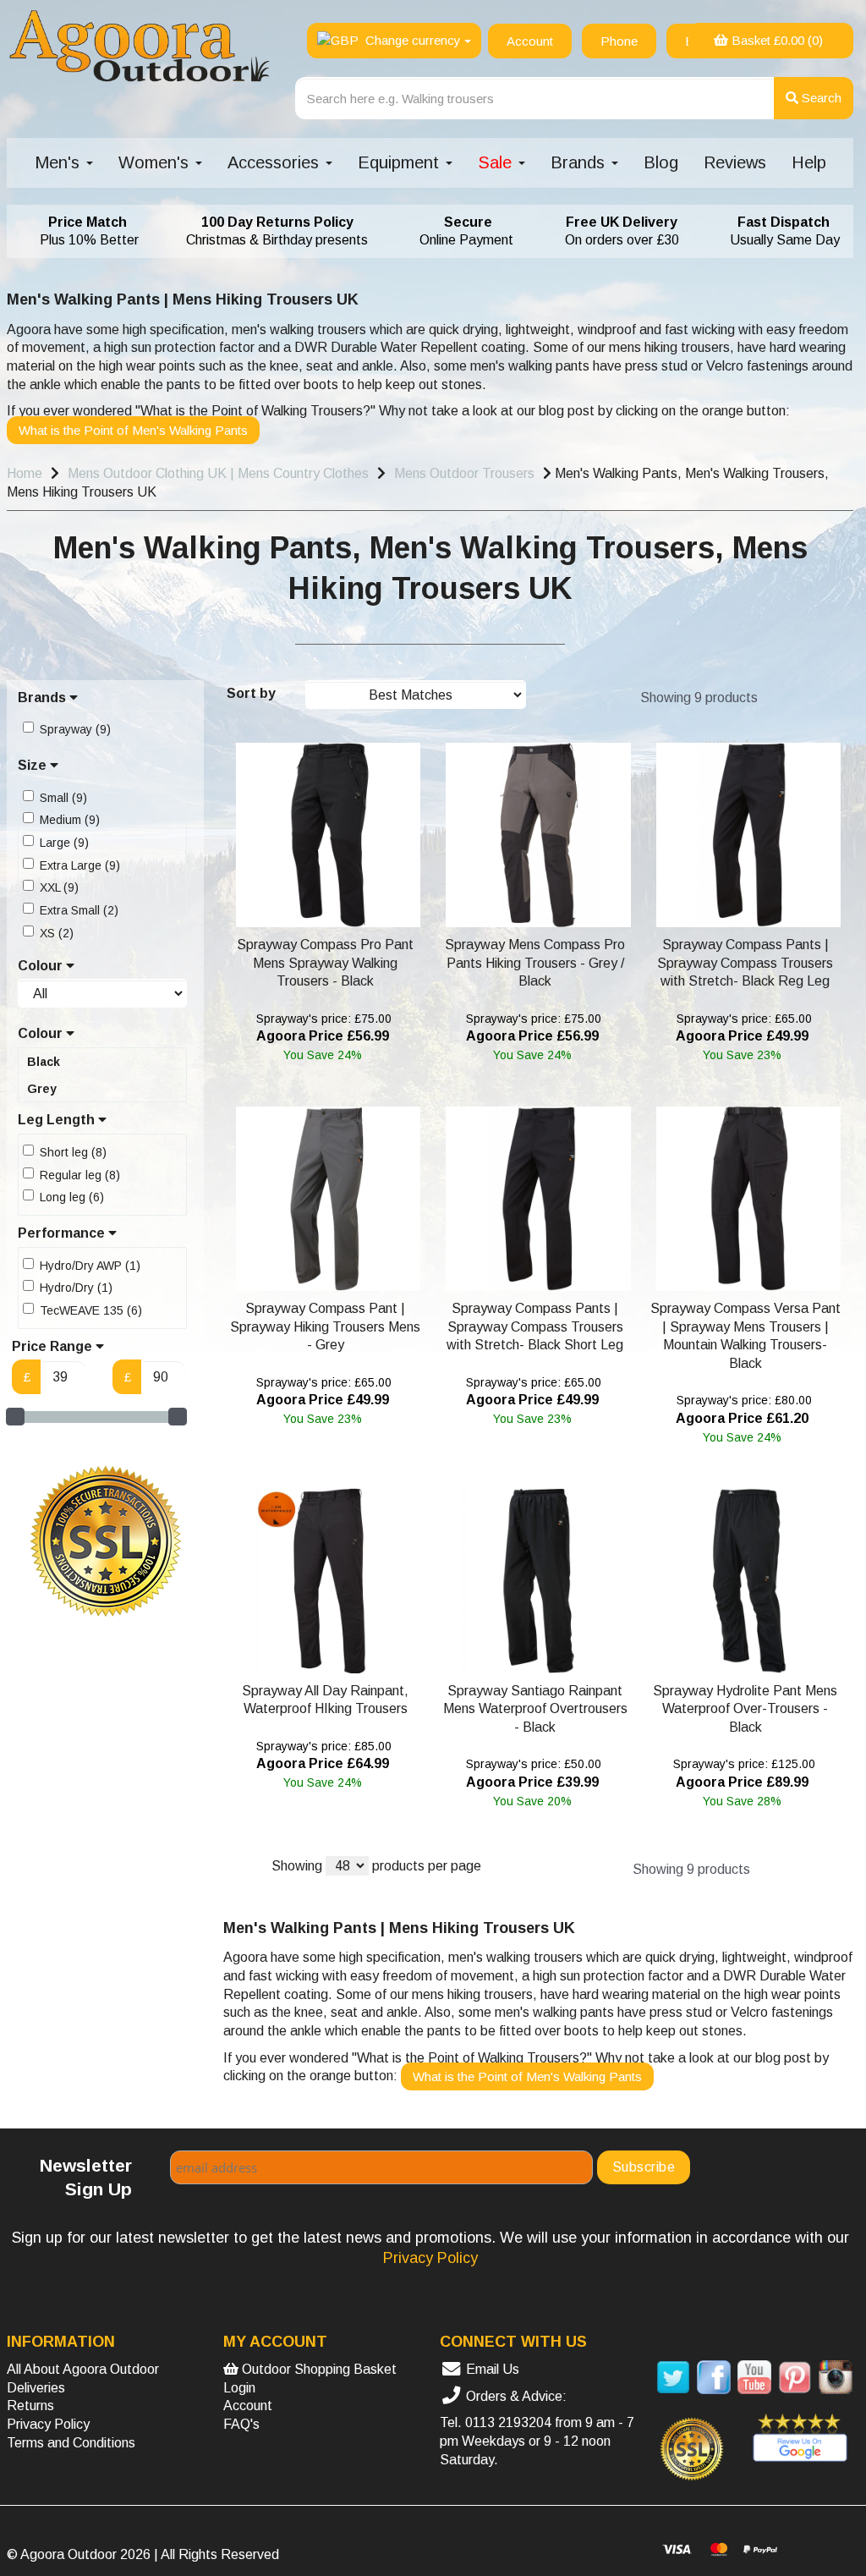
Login (239, 2388)
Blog (661, 162)
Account (248, 2406)
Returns (30, 2406)
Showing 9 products (699, 698)
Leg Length (58, 1120)
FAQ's (241, 2424)
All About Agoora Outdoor (83, 2369)
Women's (156, 162)
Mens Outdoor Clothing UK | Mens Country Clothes (218, 473)
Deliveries (36, 2388)
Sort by (251, 693)
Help (809, 162)
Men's (60, 162)
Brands (580, 162)
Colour (42, 966)
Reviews (735, 162)
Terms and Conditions (71, 2443)
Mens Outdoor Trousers (464, 473)
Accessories (276, 162)
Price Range (54, 1346)
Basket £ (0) (776, 40)
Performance (63, 1233)
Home (25, 473)
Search (820, 98)
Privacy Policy (48, 2424)
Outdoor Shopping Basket (318, 2369)
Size (34, 765)
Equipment (401, 162)
